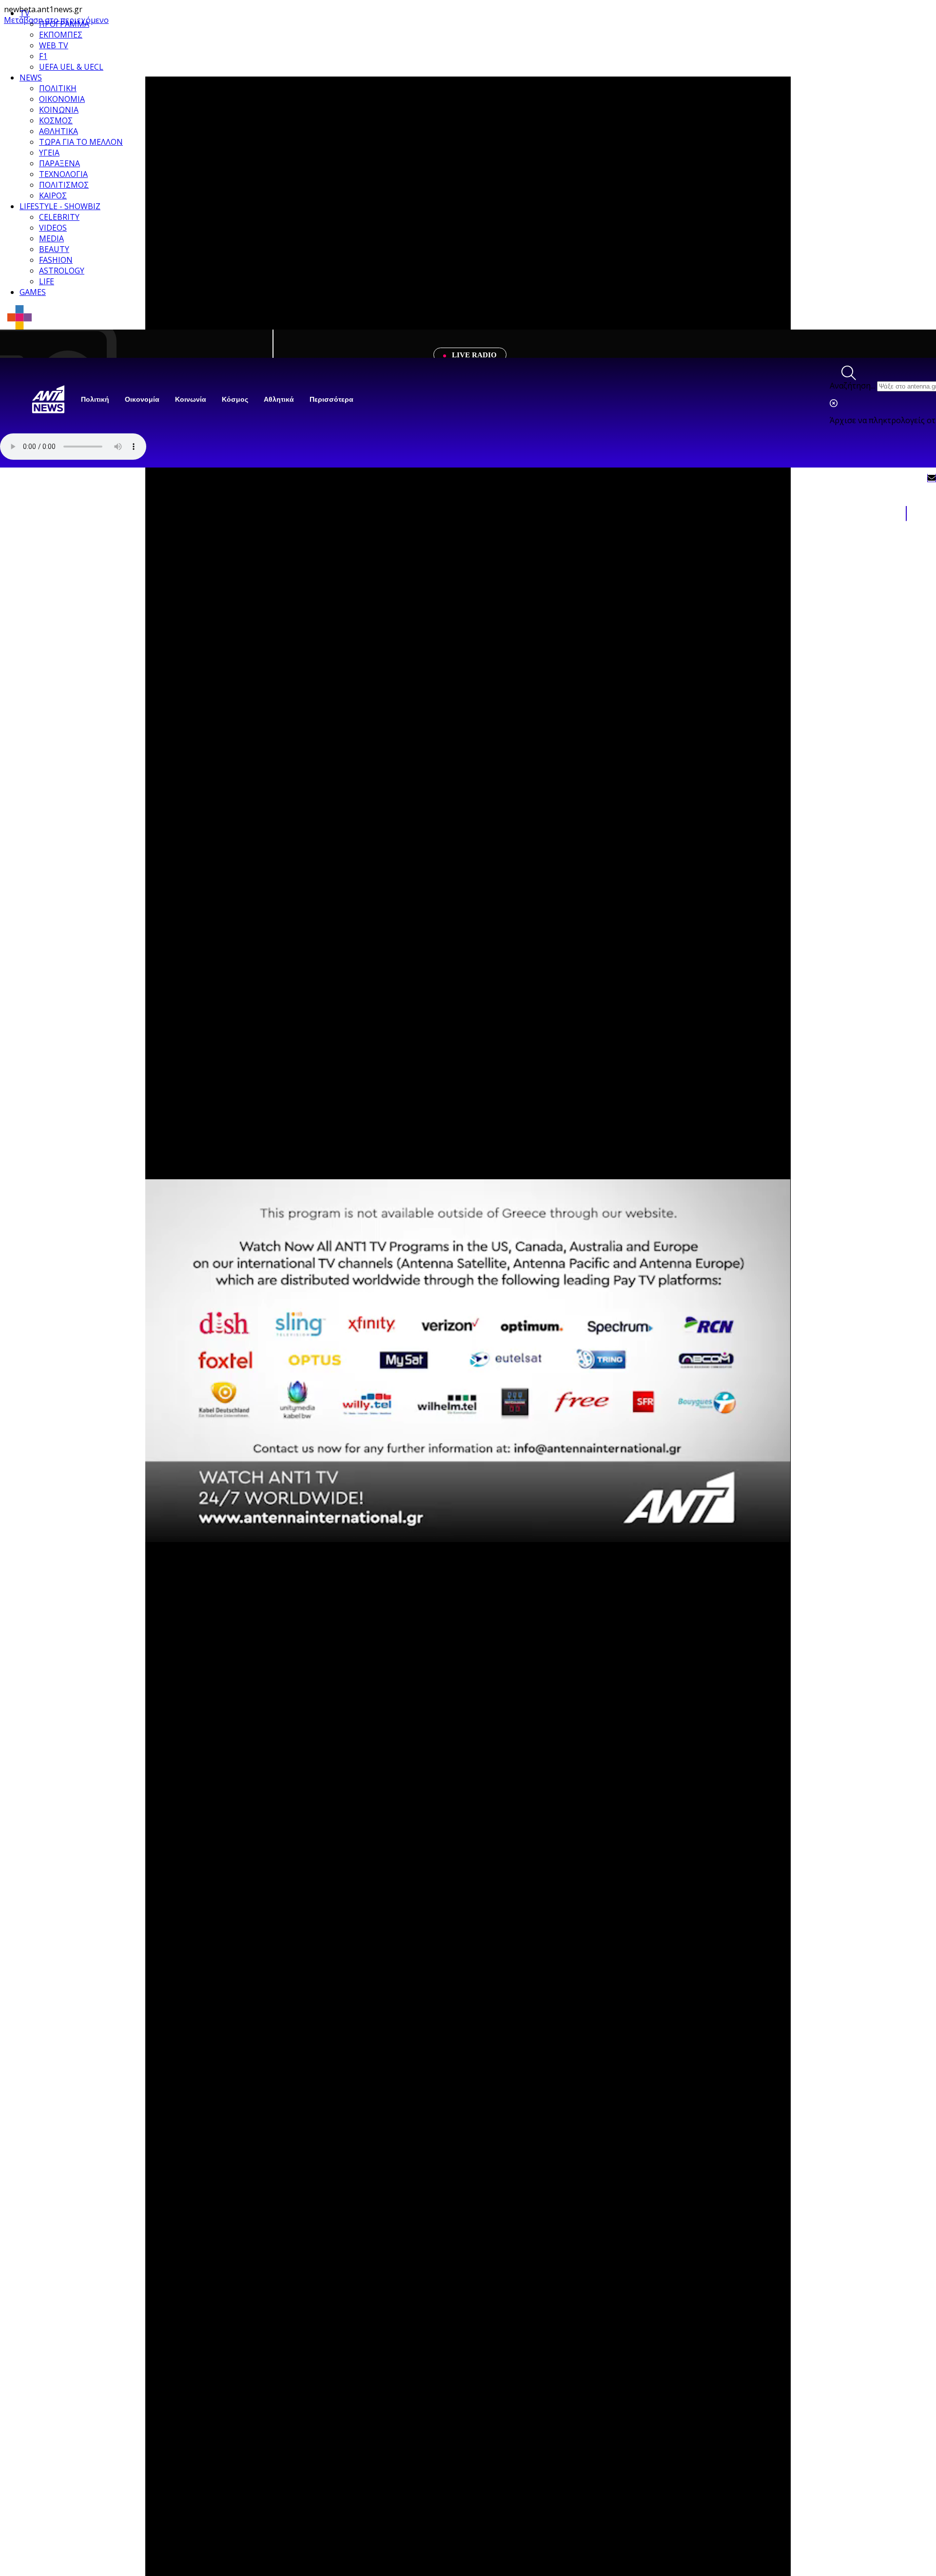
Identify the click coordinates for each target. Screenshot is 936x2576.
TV (25, 13)
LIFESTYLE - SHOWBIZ (60, 206)
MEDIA (51, 238)
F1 (43, 56)
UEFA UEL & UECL (71, 67)
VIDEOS (53, 228)
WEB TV (54, 45)
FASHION (56, 260)
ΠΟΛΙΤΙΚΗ (58, 88)
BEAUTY (54, 249)
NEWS (31, 78)
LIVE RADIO (473, 355)
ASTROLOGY (62, 271)
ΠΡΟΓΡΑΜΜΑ (64, 24)
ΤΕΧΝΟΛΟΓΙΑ (63, 174)
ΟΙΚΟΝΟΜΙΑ (62, 99)
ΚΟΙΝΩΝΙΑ (59, 110)
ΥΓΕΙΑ (49, 153)
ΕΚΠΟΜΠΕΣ (61, 35)
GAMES (33, 292)
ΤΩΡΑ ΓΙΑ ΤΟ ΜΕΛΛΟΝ (81, 142)
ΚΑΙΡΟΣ (53, 195)
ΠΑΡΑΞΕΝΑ (59, 163)
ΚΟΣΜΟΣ (56, 120)
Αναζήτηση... (852, 386)
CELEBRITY (59, 217)
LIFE (47, 281)
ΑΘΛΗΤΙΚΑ (58, 131)
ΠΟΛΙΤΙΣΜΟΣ (64, 185)
